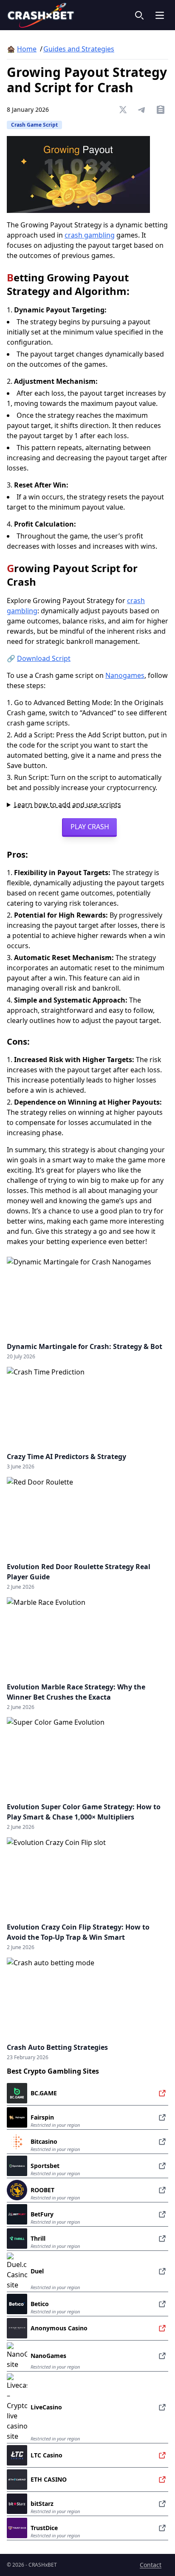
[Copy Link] (161, 110)
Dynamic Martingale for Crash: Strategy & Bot (85, 1346)
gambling (90, 235)
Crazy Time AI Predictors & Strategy (66, 1457)
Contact (151, 2565)
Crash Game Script (34, 125)
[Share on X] (123, 110)
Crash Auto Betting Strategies (57, 2047)
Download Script (44, 658)
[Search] (139, 15)
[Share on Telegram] (142, 110)
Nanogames (125, 675)
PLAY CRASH (90, 827)
